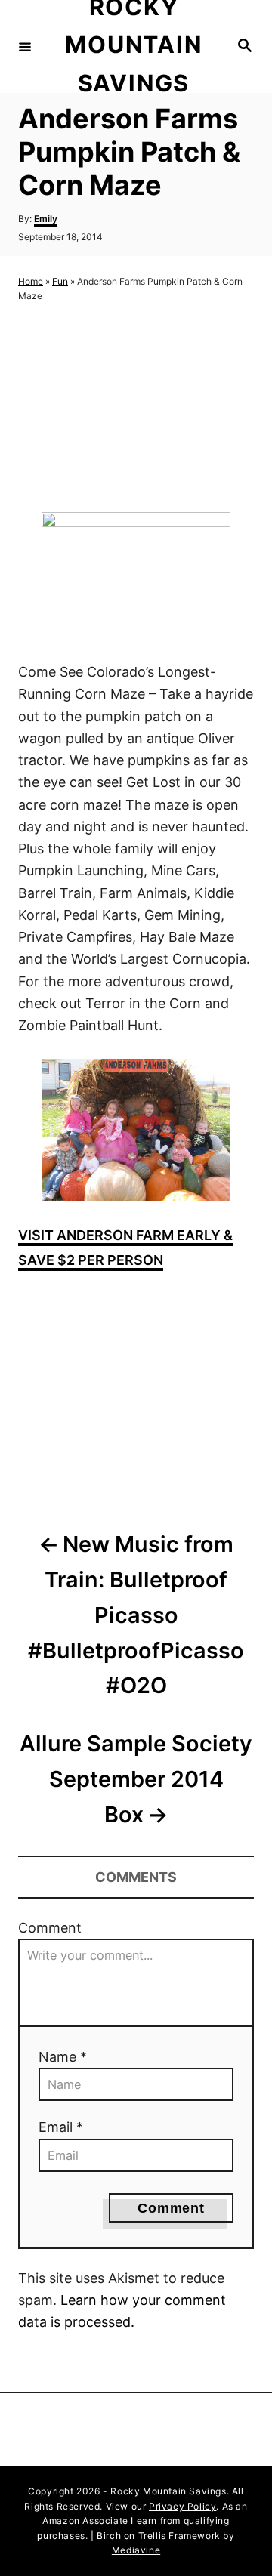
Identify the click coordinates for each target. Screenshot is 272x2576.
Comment (50, 1928)
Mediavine (136, 2550)
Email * (61, 2127)
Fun (60, 281)
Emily (46, 219)
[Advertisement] (136, 407)
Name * (63, 2057)
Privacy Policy (182, 2506)
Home (31, 281)
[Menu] (25, 46)
